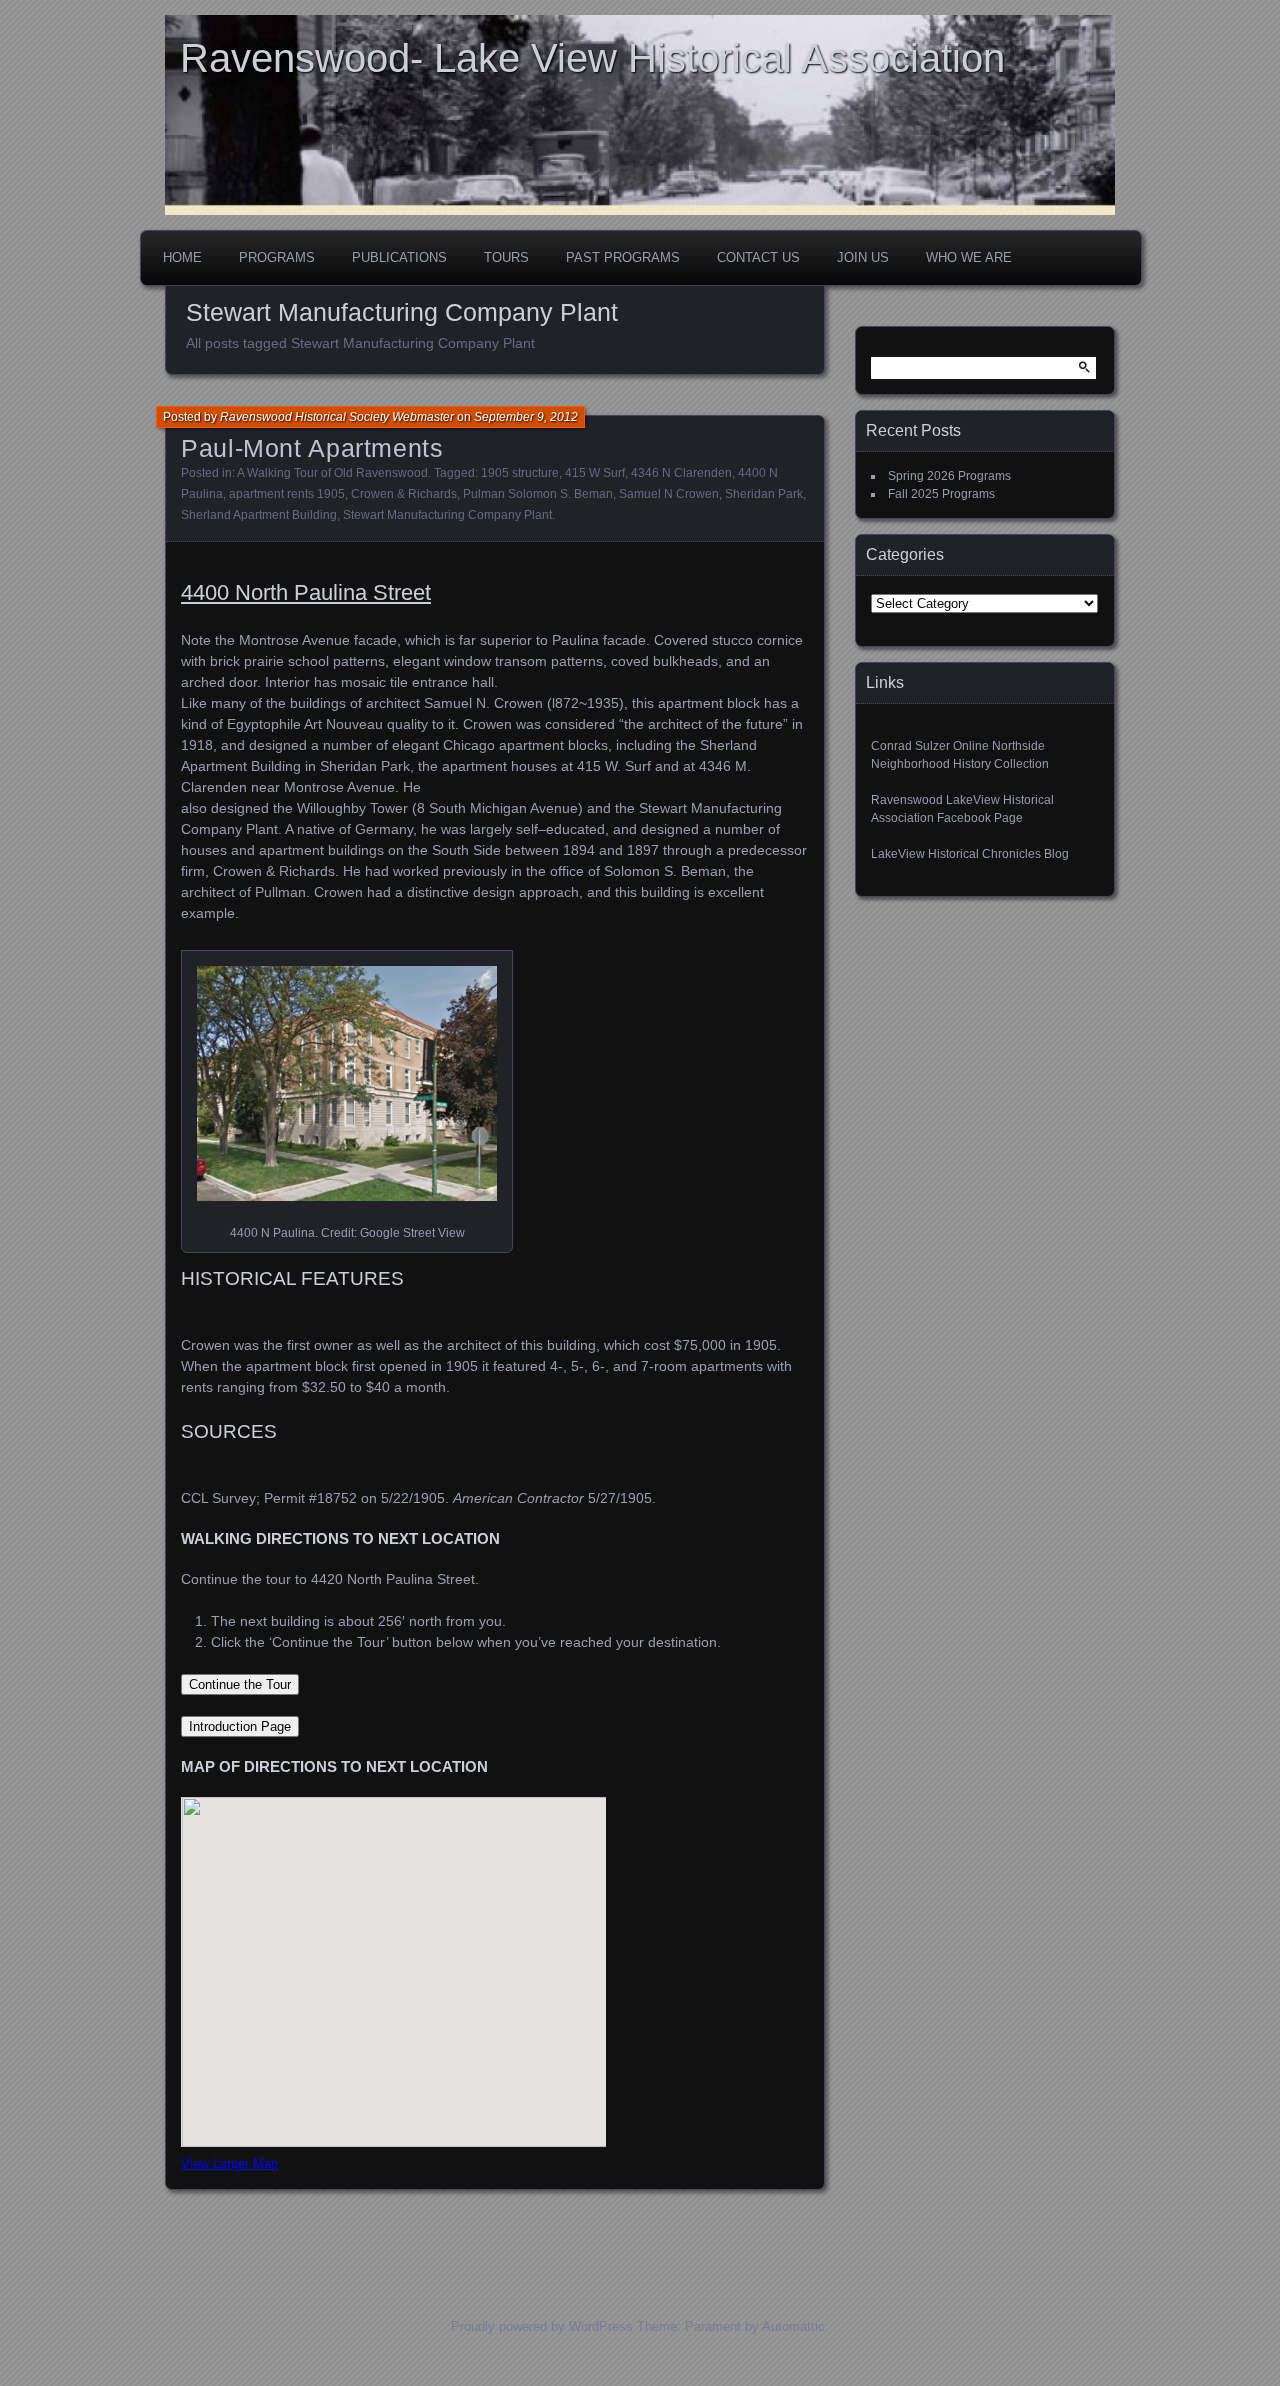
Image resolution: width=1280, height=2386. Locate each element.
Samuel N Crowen (669, 494)
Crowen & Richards (404, 494)
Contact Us (758, 257)
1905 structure (520, 473)
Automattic (793, 2326)
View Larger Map (229, 2164)
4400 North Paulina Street (306, 592)
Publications (399, 257)
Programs (277, 257)
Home (182, 257)
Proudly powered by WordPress (542, 2326)
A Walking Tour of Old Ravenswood (332, 473)
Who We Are (969, 257)
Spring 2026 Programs (949, 476)
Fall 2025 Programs (941, 494)
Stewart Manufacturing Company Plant (447, 515)
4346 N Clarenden (681, 473)
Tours (506, 257)
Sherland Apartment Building (259, 515)
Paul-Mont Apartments (312, 448)
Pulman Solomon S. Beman (538, 494)
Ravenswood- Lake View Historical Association (592, 58)
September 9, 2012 (526, 417)
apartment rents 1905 (287, 494)
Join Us (863, 257)
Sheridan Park (764, 494)
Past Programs (623, 257)
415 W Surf (595, 473)
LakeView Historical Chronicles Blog (970, 854)
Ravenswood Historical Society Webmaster (337, 417)
